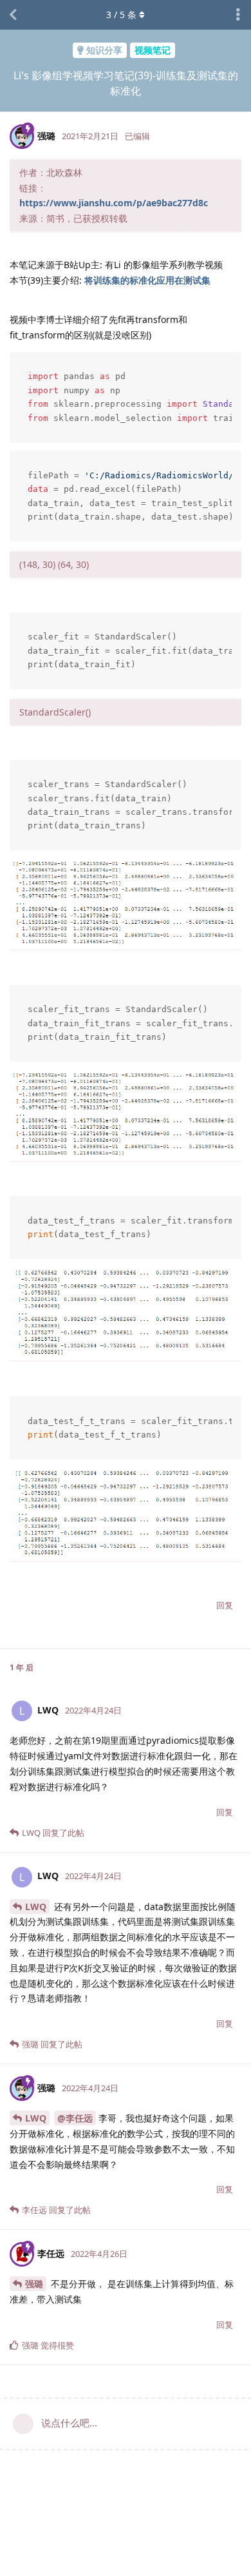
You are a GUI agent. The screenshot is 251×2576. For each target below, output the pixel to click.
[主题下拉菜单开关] (238, 15)
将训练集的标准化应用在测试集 (147, 280)
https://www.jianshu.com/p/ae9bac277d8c (114, 203)
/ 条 (121, 15)
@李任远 (75, 2118)
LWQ (36, 1907)
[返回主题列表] (13, 15)
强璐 (34, 2284)
